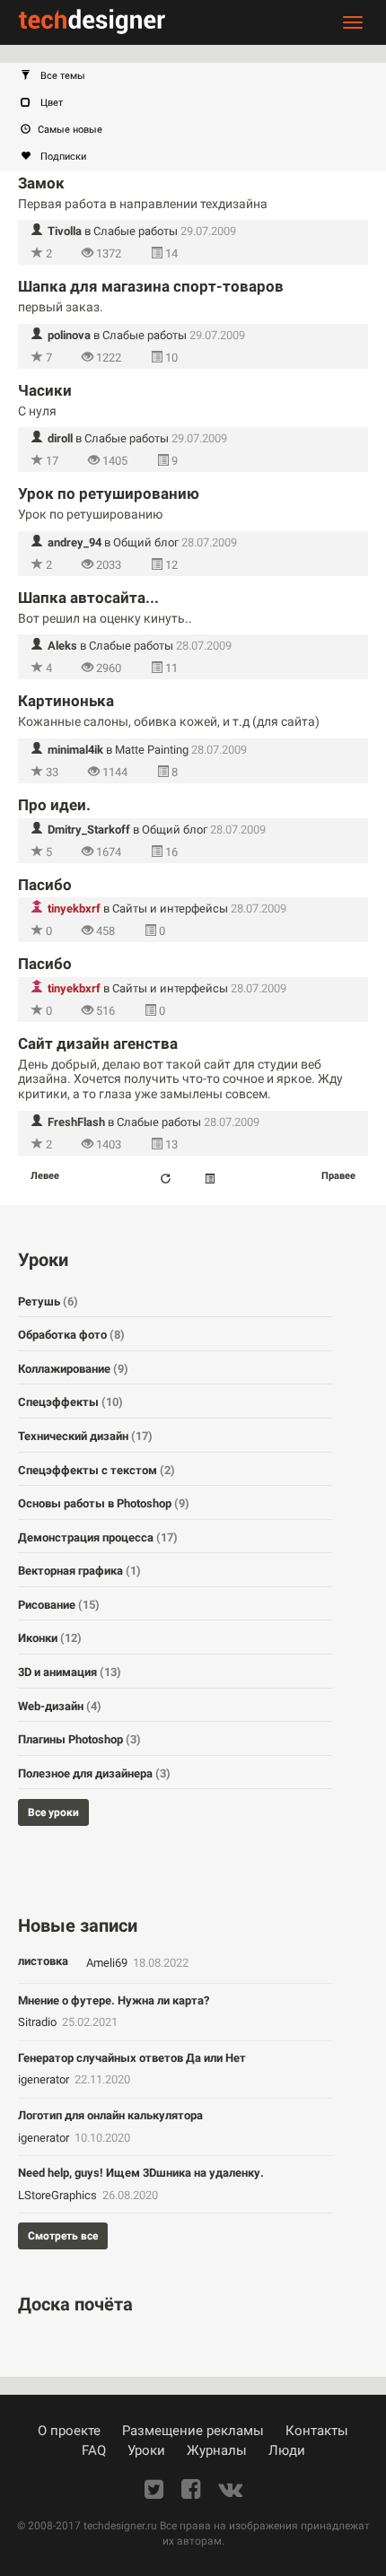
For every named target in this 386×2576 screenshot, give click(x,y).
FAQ (94, 2450)
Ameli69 (108, 1963)
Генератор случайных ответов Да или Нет (132, 2058)
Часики (45, 390)
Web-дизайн (60, 1706)
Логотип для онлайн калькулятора (110, 2115)
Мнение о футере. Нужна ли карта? (114, 2000)
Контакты (317, 2431)
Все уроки (53, 1812)
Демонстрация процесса (98, 1537)
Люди (287, 2450)
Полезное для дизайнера (94, 1773)
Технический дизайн (85, 1436)
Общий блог (146, 542)
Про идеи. (54, 805)
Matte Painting (152, 750)
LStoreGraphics (59, 2195)
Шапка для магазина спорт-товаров (151, 286)
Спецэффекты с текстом (96, 1470)
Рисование (59, 1605)
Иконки (50, 1638)
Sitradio (39, 2022)
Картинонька (66, 701)
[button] (202, 76)
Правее (338, 1176)
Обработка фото (71, 1335)
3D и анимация (70, 1672)
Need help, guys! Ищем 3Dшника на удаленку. (141, 2173)
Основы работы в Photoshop (104, 1503)
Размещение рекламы (193, 2431)
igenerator (45, 2079)
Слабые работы (136, 231)
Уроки (146, 2450)
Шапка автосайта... (88, 598)
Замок (41, 183)
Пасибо (45, 885)
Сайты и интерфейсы (170, 908)
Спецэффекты (70, 1402)
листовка (43, 1961)
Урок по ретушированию (109, 493)
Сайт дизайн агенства (98, 1043)
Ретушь (48, 1301)
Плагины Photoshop (79, 1739)
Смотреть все (63, 2236)
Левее (45, 1176)
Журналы (217, 2450)
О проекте (69, 2431)
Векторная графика (79, 1571)
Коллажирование (73, 1369)
